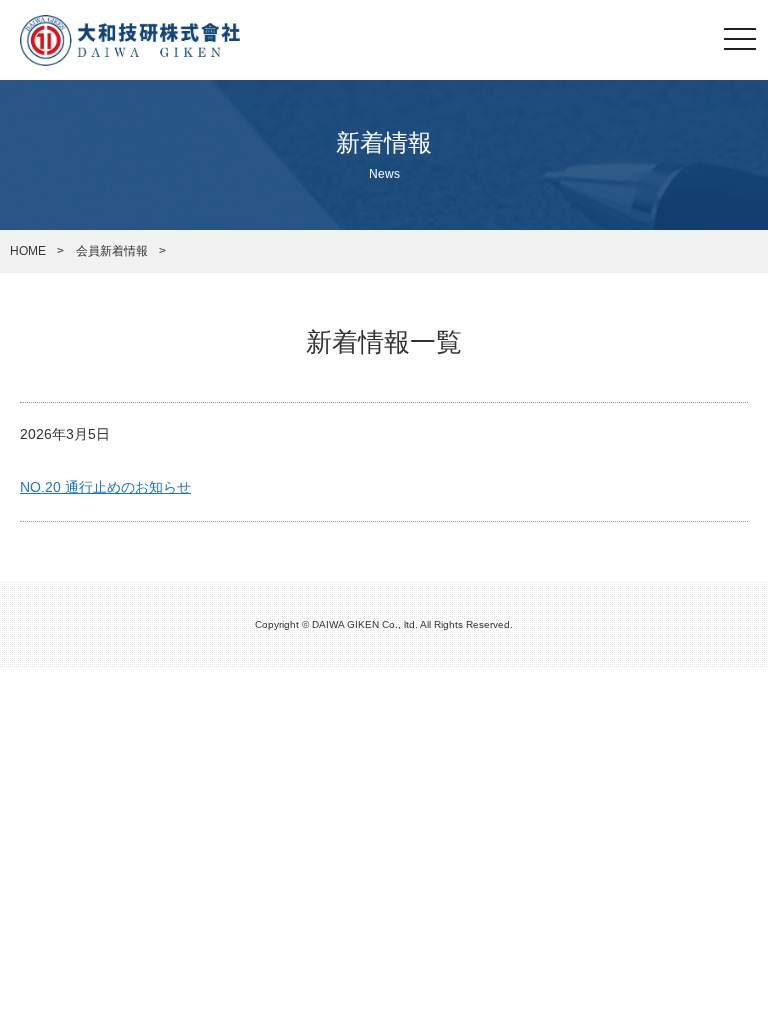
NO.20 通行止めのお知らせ (105, 487)
